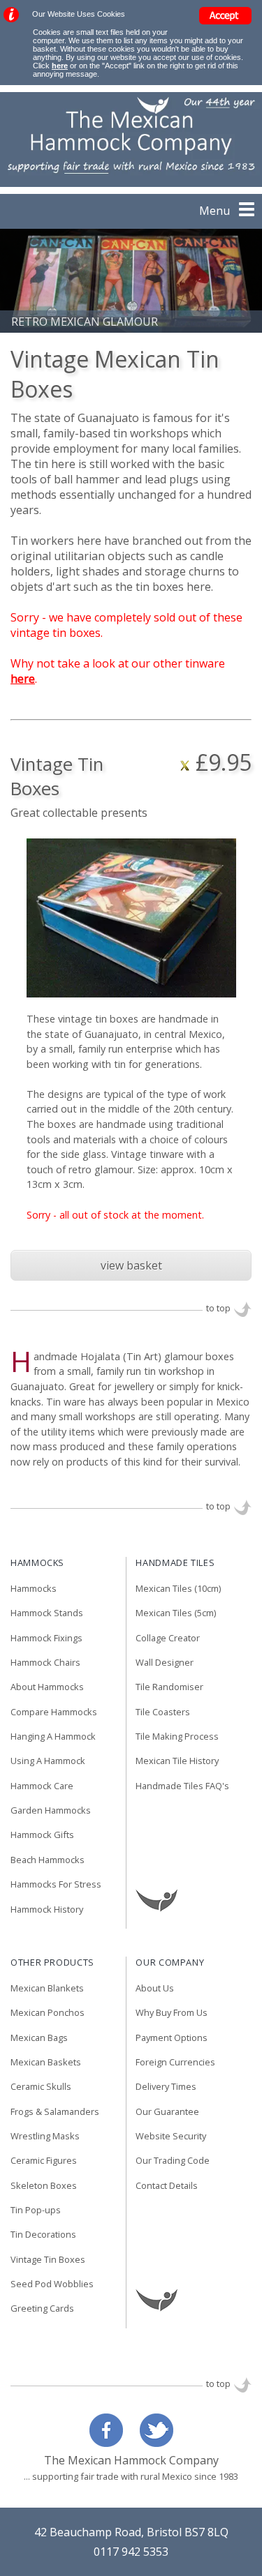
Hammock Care (42, 1786)
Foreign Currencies (175, 2063)
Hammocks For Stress (56, 1885)
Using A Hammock (48, 1761)
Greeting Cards (42, 2309)
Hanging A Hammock (53, 1737)
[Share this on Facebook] (110, 2443)
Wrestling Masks (45, 2137)
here (60, 66)
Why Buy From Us (172, 2013)
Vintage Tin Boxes (48, 2260)
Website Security (171, 2137)
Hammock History (47, 1910)
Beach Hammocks (48, 1860)
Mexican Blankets (47, 1989)
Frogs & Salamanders (55, 2112)
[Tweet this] (153, 2443)
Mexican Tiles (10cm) (178, 1589)
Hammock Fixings (46, 1639)
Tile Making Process (177, 1737)
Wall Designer (165, 1663)
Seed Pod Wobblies (52, 2284)
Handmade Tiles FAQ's (182, 1786)
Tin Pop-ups (36, 2210)
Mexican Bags (39, 2038)
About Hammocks (47, 1687)
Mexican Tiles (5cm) (176, 1613)
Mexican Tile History (177, 1761)
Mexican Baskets (46, 2063)
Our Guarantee (167, 2112)
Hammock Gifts (42, 1835)
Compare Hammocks (54, 1712)
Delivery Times (166, 2087)
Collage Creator (168, 1639)
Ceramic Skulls (41, 2087)
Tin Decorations (43, 2235)
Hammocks (34, 1589)
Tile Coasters (163, 1712)
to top (218, 1308)
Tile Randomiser (169, 1687)
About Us (155, 1989)
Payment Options (172, 2038)
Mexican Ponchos (48, 2013)
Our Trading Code (173, 2161)
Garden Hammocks (51, 1811)
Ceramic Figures (44, 2161)
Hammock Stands (47, 1613)
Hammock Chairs (45, 1663)
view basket (131, 1265)
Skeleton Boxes (44, 2186)
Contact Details (167, 2186)
